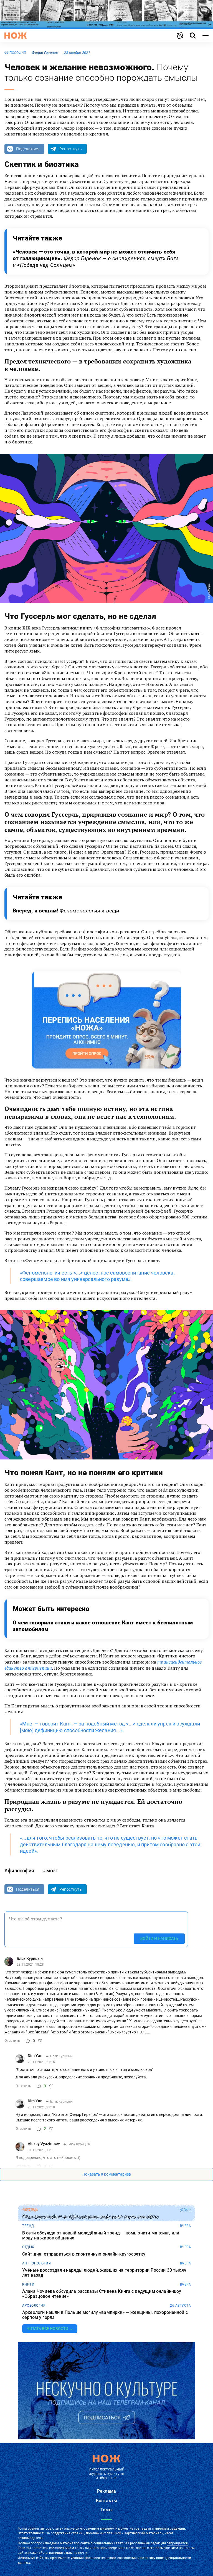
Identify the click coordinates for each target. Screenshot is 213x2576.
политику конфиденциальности (166, 2558)
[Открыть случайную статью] (180, 36)
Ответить (12, 2041)
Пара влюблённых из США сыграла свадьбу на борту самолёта (90, 2217)
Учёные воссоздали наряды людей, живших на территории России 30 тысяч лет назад (104, 2273)
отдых (28, 2247)
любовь (30, 2210)
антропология (36, 2263)
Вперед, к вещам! (66, 911)
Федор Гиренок (45, 53)
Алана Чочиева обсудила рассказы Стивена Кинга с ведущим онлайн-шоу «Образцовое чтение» (102, 2294)
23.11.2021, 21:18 (41, 2107)
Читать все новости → (50, 2329)
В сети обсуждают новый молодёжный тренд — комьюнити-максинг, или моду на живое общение (101, 2235)
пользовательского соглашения (111, 2558)
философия (15, 53)
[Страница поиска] (193, 36)
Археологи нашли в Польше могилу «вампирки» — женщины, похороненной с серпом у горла (105, 2315)
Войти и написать (159, 1938)
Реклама (106, 2491)
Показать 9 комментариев (107, 2174)
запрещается (177, 2543)
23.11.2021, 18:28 (30, 1965)
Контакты (106, 2501)
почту (83, 2553)
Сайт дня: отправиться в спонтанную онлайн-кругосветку (84, 2254)
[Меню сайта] (206, 36)
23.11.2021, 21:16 (41, 2062)
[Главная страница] (16, 36)
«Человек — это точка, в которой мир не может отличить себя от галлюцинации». (96, 258)
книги (28, 2284)
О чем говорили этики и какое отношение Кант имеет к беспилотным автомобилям (103, 1626)
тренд (28, 2226)
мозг (52, 1871)
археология (34, 2306)
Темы (106, 2510)
